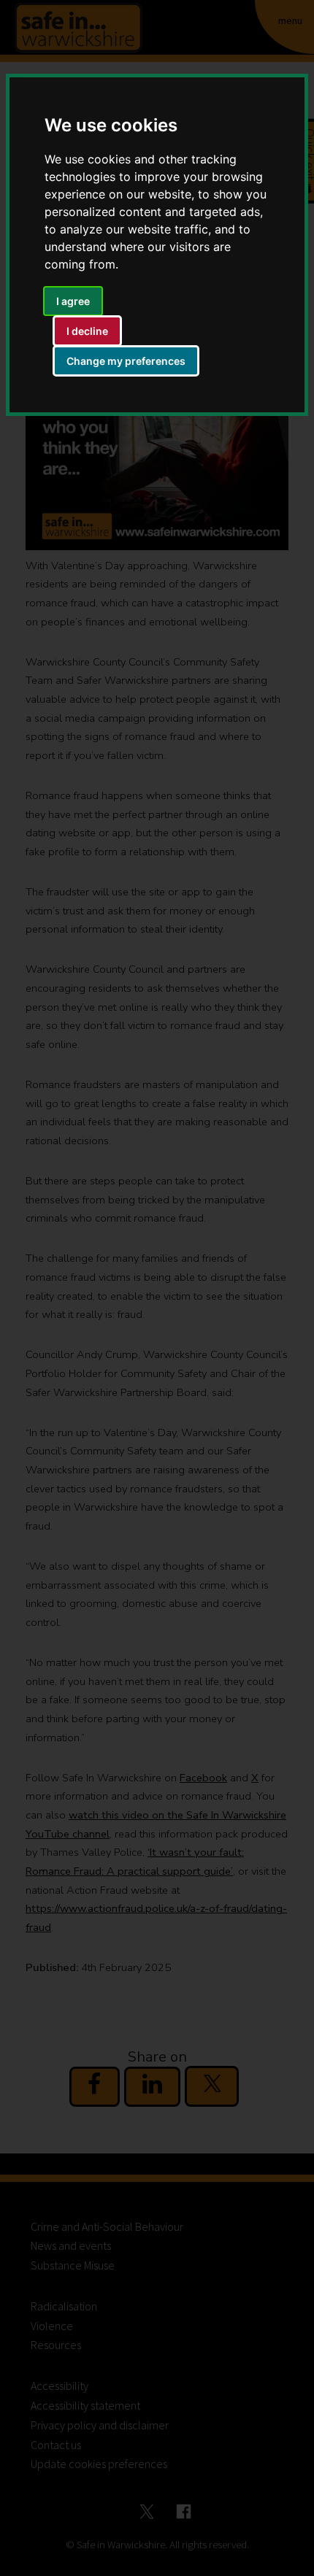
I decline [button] (87, 331)
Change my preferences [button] (126, 361)
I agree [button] (73, 301)
